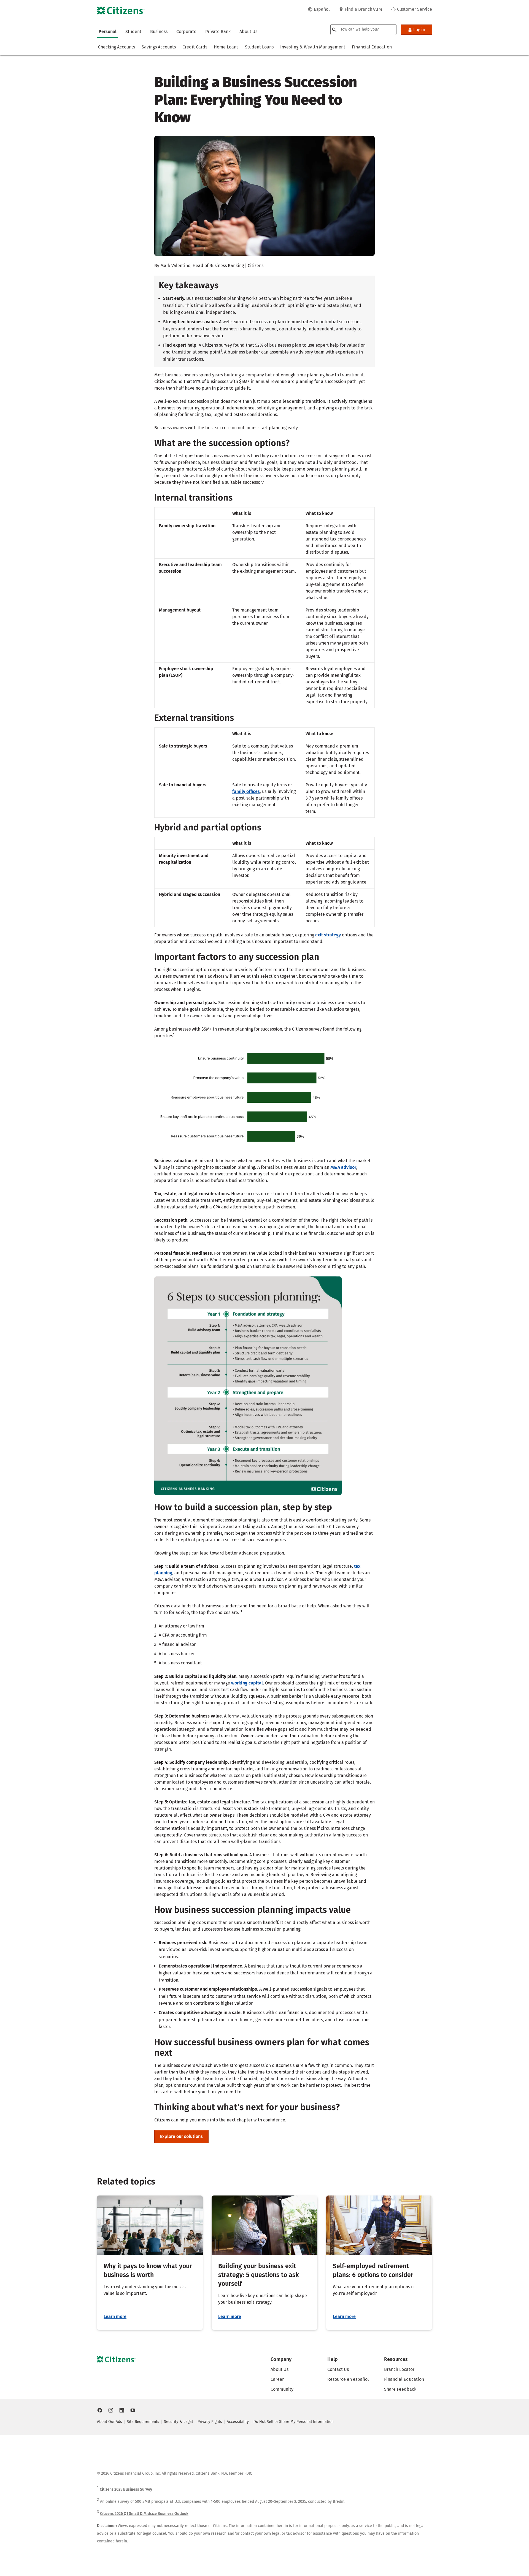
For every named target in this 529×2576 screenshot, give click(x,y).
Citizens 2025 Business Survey (126, 2489)
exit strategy (328, 935)
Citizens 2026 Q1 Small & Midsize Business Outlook (144, 2514)
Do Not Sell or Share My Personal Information (294, 2422)
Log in (419, 30)
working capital (247, 1683)
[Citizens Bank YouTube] (133, 2410)
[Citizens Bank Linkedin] (122, 2410)
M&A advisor (343, 1167)
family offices (246, 791)
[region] (264, 608)
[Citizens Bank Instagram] (111, 2410)
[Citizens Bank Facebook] (100, 2410)
